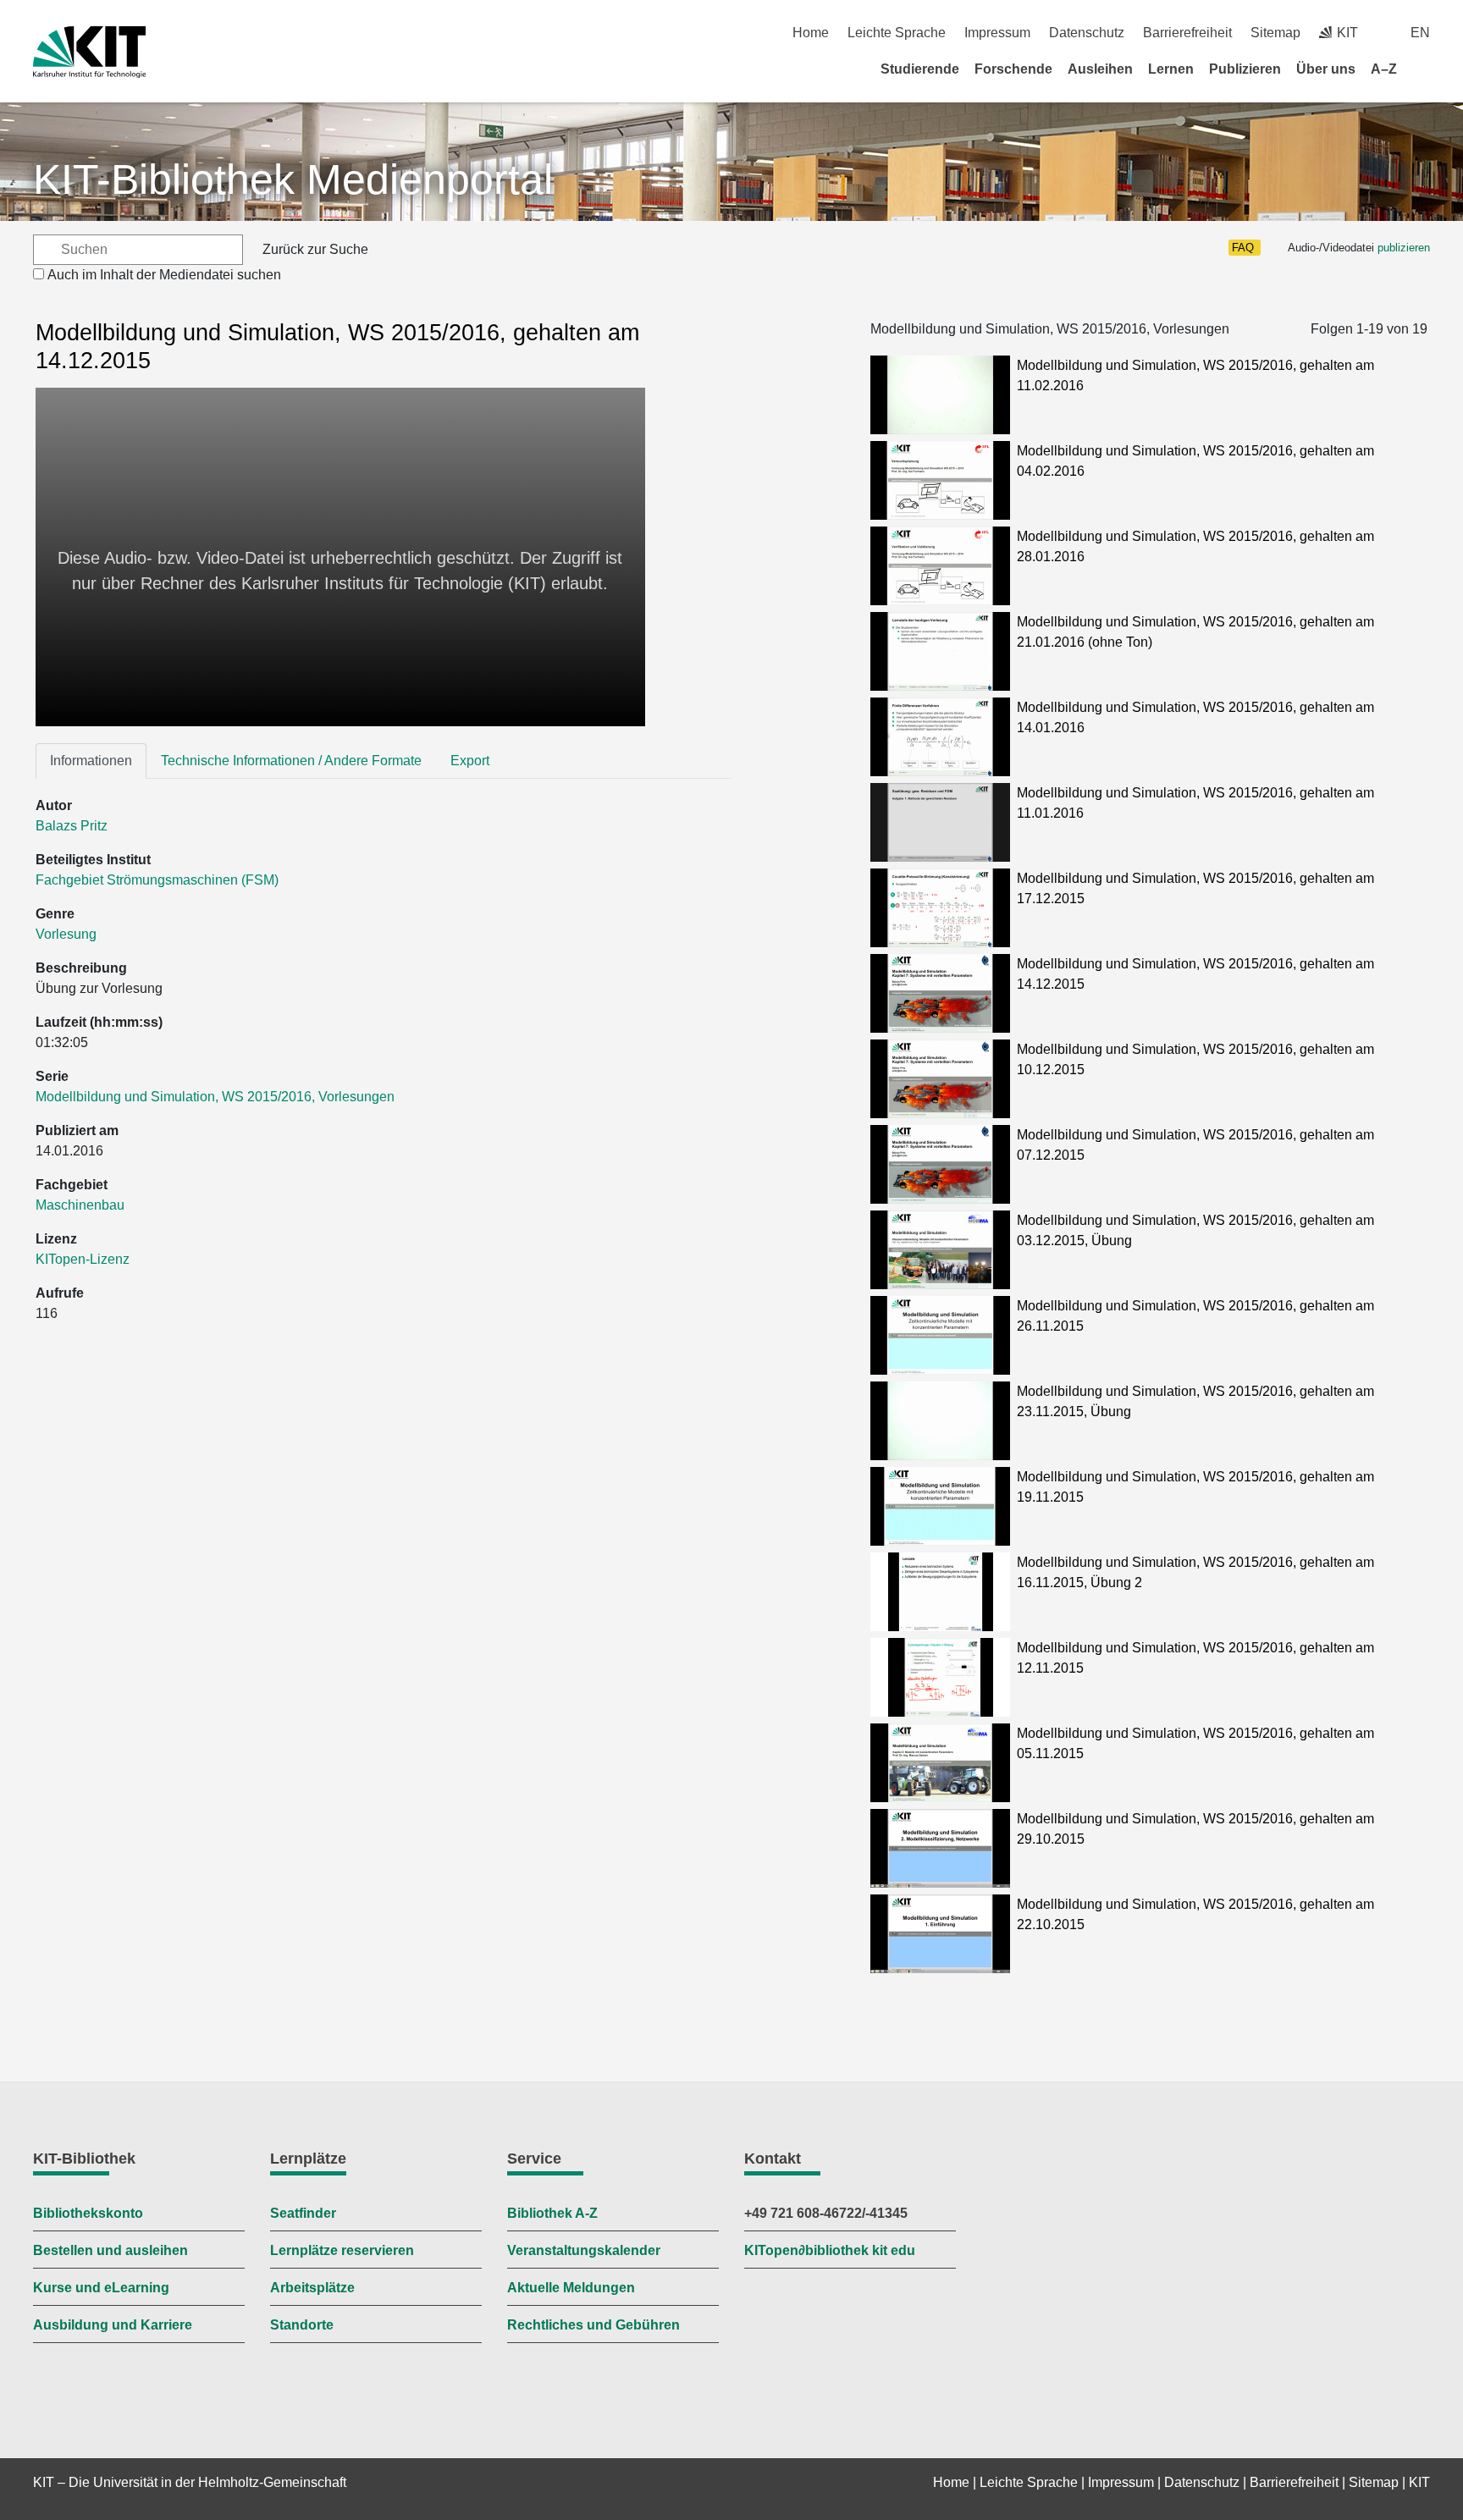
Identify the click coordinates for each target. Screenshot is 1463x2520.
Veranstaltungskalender (584, 2250)
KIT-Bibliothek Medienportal (293, 179)
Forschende (1013, 69)
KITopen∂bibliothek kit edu (830, 2250)
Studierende (920, 69)
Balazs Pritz (72, 826)
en (1420, 33)
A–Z (1384, 69)
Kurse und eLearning (101, 2288)
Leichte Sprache (897, 33)
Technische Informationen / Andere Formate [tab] (291, 761)
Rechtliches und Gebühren (593, 2325)
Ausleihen (1100, 69)
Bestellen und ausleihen (110, 2250)
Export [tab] (470, 761)
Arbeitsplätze (312, 2288)
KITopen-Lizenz (83, 1259)
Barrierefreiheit (1187, 33)
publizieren (1404, 248)
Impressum (997, 33)
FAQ (1243, 248)
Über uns (1326, 69)
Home (811, 33)
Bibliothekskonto (88, 2213)
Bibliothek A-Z (552, 2213)
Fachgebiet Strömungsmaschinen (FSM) (157, 880)
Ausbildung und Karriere (113, 2325)
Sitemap (1275, 33)
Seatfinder (303, 2213)
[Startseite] (1424, 69)
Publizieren (1245, 69)
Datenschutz (1087, 33)
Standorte (302, 2325)
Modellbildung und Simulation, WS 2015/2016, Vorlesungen (215, 1097)
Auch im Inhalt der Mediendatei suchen (164, 275)
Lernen (1171, 69)
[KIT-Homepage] (89, 52)
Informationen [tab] (91, 761)
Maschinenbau (80, 1205)
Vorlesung (66, 934)
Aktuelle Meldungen (571, 2288)
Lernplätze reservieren (342, 2250)
